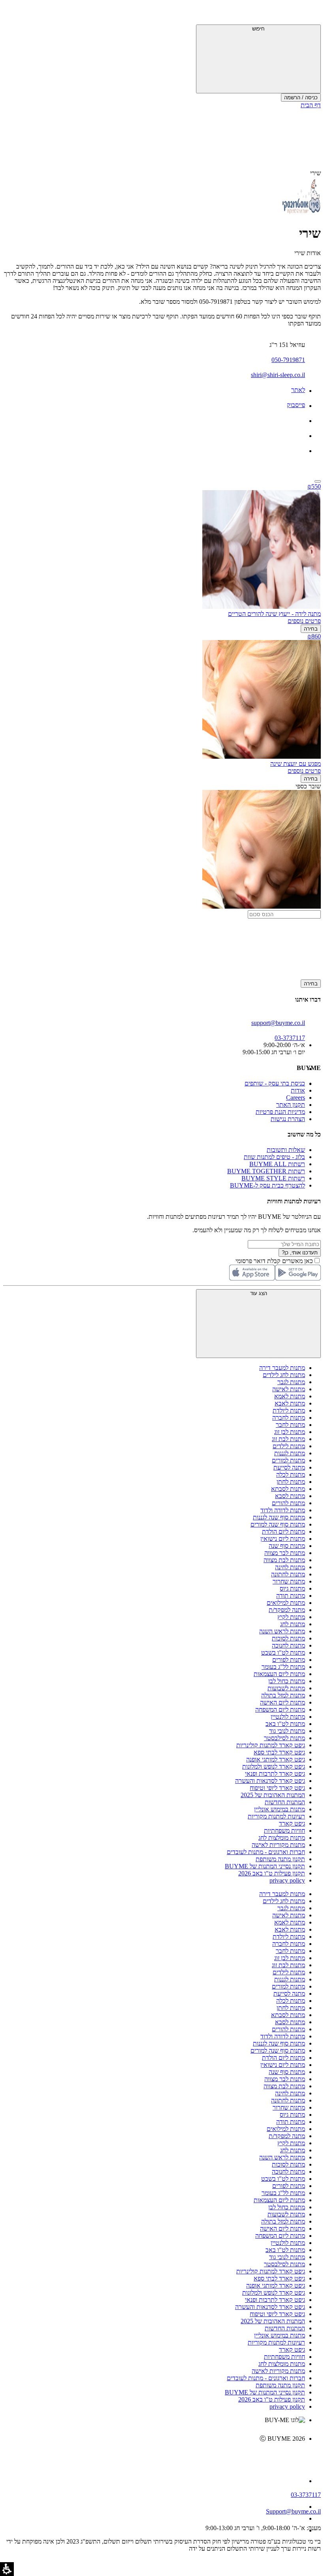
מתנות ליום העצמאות (279, 1674)
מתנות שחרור (289, 1581)
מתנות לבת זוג (288, 1439)
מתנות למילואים (286, 1603)
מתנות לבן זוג (290, 1432)
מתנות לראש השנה (282, 1631)
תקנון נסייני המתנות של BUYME (265, 1866)
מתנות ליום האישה (283, 1702)
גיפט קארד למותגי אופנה (276, 1759)
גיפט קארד (292, 1823)
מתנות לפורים (289, 1660)
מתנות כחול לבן (287, 1681)
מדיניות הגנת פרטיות (280, 1112)
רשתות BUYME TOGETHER (266, 1171)
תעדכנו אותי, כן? (300, 1253)
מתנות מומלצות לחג (282, 1838)
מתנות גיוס (292, 1588)
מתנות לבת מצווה (284, 1560)
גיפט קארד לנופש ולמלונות (274, 1766)
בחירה (311, 629)
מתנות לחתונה (288, 1574)
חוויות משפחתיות (284, 1831)
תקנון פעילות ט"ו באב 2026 (272, 1873)
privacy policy (287, 1880)
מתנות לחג (293, 1624)
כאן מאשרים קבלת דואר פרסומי (278, 1261)
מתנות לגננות (290, 1453)
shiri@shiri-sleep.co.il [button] (278, 375)
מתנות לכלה (291, 1475)
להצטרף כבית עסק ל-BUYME (267, 1185)
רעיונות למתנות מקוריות (276, 1816)
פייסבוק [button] (296, 405)
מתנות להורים (288, 1503)
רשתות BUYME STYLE (273, 1178)
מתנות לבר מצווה (285, 1553)
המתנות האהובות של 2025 (273, 1795)
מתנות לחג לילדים (284, 1375)
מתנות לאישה (289, 1389)
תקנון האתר (291, 1105)
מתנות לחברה (289, 1418)
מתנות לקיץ (291, 1617)
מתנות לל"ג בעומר (283, 1667)
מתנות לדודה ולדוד (283, 1510)
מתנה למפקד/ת (287, 1610)
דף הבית (311, 105)
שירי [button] (316, 173)
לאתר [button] (298, 390)
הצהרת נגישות (288, 1119)
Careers (296, 1098)
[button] (310, 14)
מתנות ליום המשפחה (280, 1709)
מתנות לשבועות (286, 1688)
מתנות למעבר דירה (282, 1368)
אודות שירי (308, 253)
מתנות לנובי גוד (287, 1731)
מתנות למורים (288, 1460)
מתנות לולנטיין (288, 1717)
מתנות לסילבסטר (284, 1738)
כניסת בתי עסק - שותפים (275, 1083)
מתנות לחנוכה (288, 1645)
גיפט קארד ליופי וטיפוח (277, 1788)
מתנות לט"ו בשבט (283, 1653)
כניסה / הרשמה (301, 98)
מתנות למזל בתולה (283, 1695)
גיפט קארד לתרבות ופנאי (275, 1774)
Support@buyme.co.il (293, 2511)
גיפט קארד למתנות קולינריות (271, 1745)
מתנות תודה (291, 1596)
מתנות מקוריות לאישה (278, 1845)
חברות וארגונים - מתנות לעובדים (266, 1852)
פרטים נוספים (304, 621)
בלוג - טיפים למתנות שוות (274, 1157)
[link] (154, 2455)
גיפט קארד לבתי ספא (279, 1752)
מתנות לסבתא (288, 1489)
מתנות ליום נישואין (283, 1539)
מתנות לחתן (291, 1482)
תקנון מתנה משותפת (280, 1859)
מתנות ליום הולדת (283, 1531)
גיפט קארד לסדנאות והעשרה (270, 1781)
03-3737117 (306, 2495)
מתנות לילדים (289, 1446)
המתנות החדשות (285, 1802)
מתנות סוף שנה (287, 1546)
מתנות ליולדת (289, 1410)
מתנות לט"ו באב (285, 1724)
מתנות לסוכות (288, 1638)
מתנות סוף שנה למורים (278, 1524)
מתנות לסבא (290, 1496)
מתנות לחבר (290, 1425)
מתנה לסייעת (289, 1467)
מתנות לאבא (290, 1403)
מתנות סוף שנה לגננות (279, 1517)
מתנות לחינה (290, 1567)
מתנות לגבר (291, 1382)
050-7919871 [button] (288, 360)
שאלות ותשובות (286, 1150)
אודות (298, 1090)
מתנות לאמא (290, 1396)
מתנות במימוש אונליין (280, 1809)
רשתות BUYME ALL (277, 1164)
